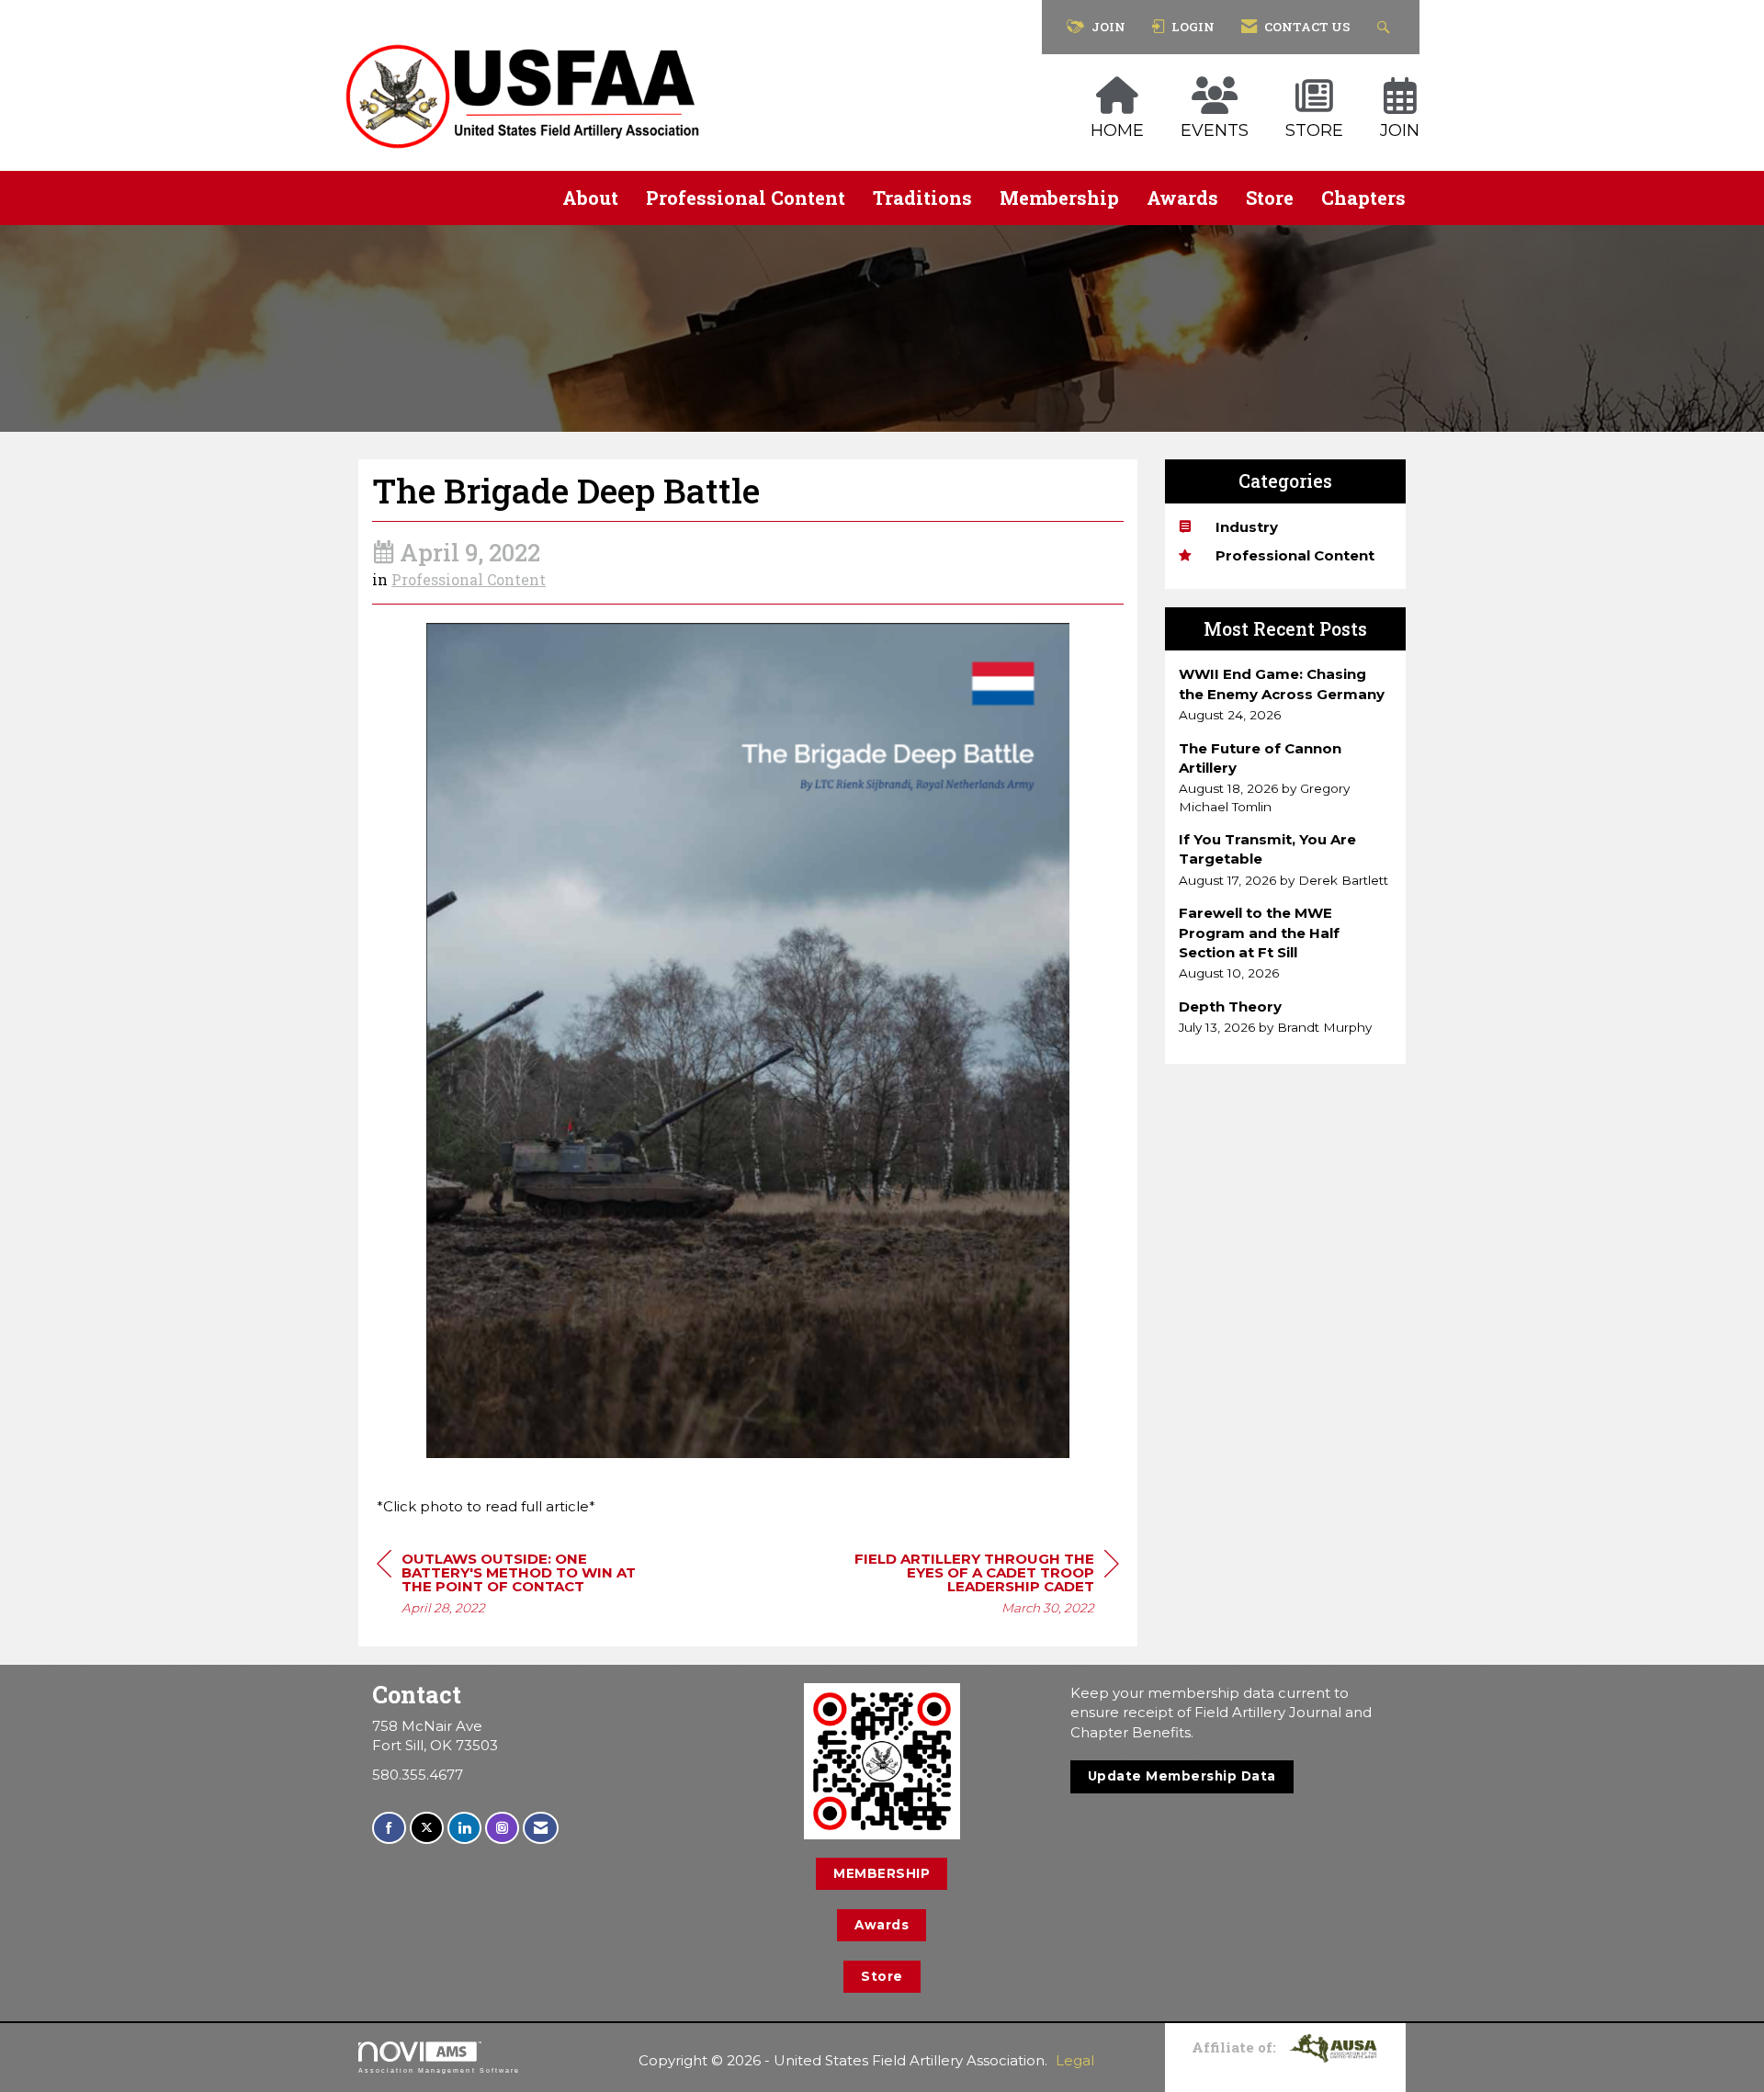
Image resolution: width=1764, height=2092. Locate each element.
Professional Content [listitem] (1295, 555)
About (590, 198)
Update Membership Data (1182, 1776)
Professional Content (746, 198)
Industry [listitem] (1247, 527)
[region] (981, 1586)
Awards (1182, 198)
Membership (1059, 198)
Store (1270, 198)
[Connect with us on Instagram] (502, 1828)
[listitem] (1286, 694)
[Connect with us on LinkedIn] (464, 1828)
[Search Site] (1386, 27)
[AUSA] (1333, 2046)
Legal (1075, 2060)
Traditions (922, 198)
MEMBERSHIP (882, 1873)
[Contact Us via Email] (541, 1828)
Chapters (1363, 198)
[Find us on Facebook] (389, 1828)
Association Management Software (439, 2070)
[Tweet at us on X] (427, 1828)
